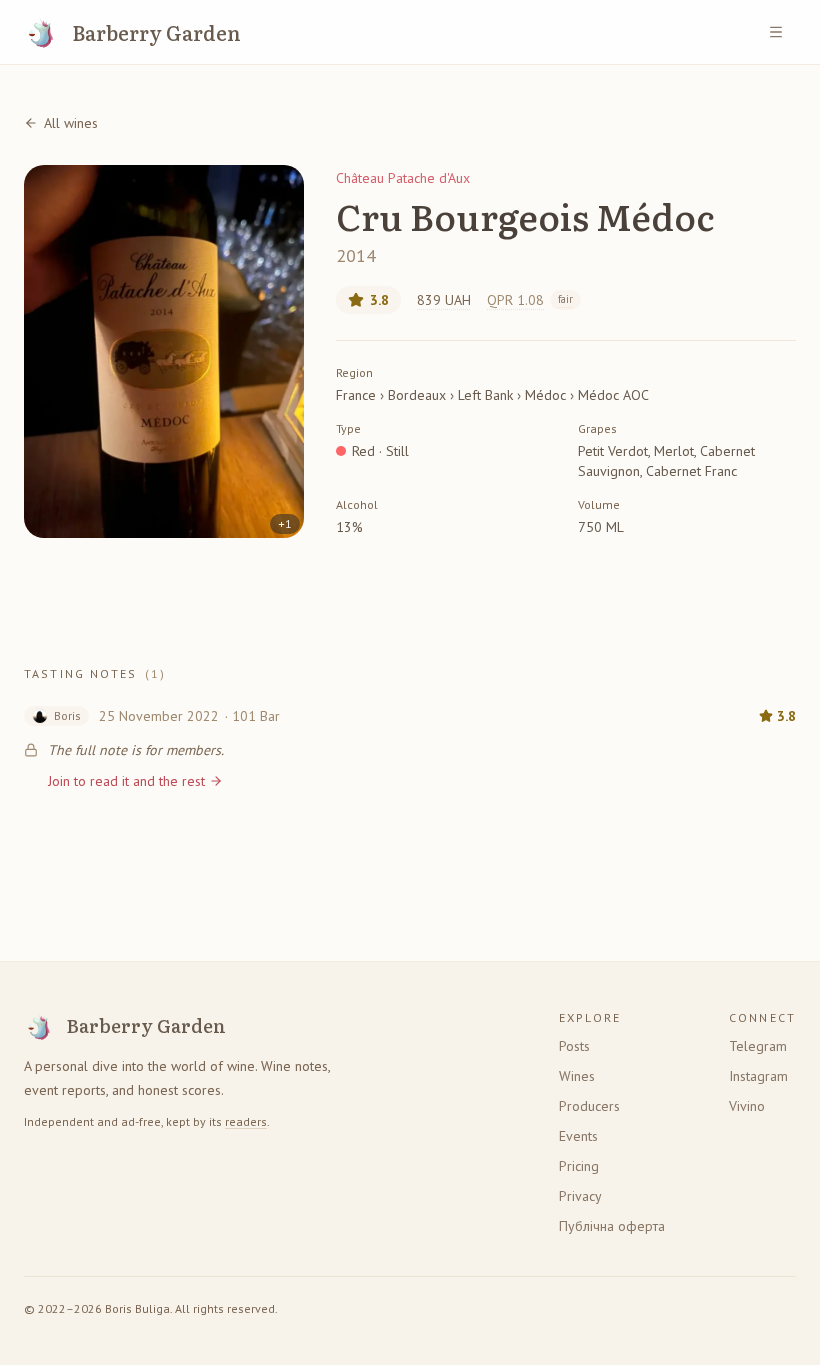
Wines (577, 1076)
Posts (574, 1046)
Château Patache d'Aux (403, 178)
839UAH (444, 300)
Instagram (758, 1076)
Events (578, 1136)
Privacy (580, 1196)
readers (246, 1121)
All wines (71, 123)
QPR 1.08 (530, 300)
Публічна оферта (612, 1226)
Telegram (758, 1046)
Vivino (747, 1106)
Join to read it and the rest (126, 781)
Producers (589, 1106)
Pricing (579, 1166)
